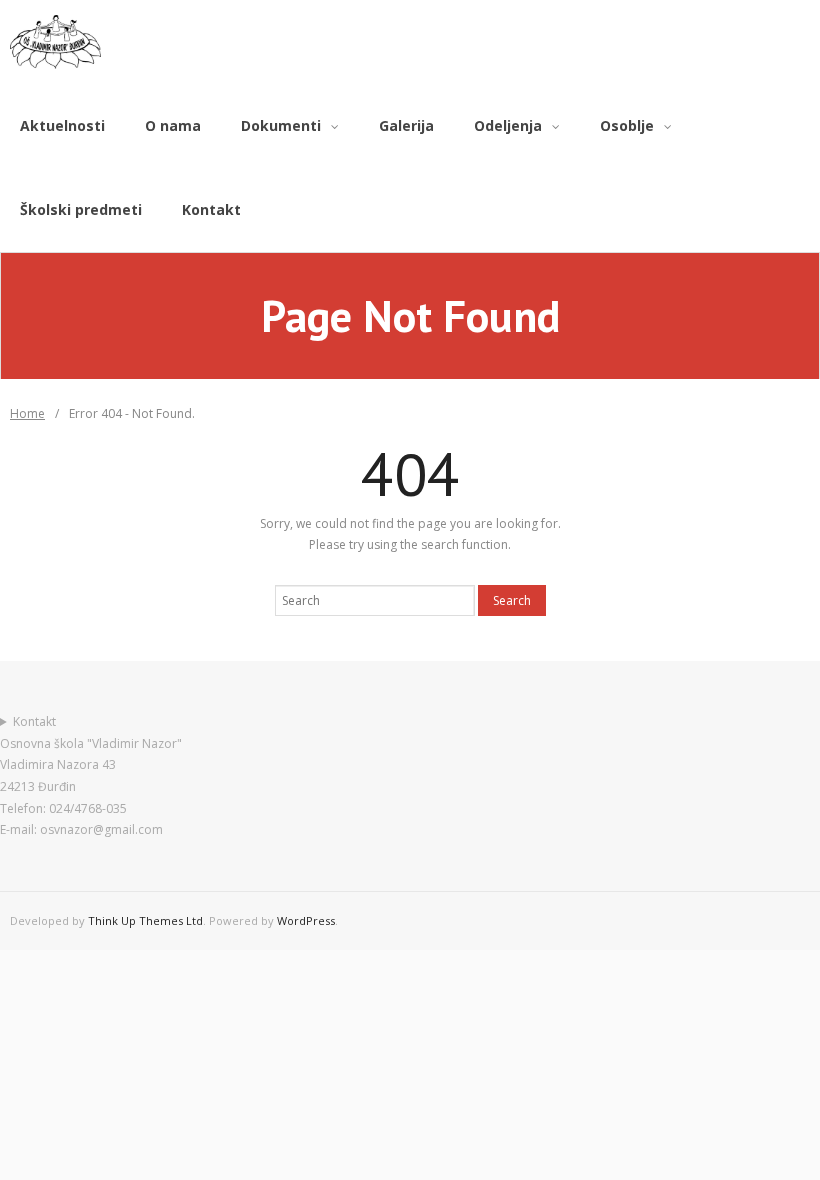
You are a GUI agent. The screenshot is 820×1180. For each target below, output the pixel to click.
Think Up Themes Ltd (145, 920)
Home (27, 413)
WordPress (306, 920)
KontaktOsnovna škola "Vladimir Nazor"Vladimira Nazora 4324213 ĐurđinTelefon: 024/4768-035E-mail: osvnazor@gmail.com (91, 775)
